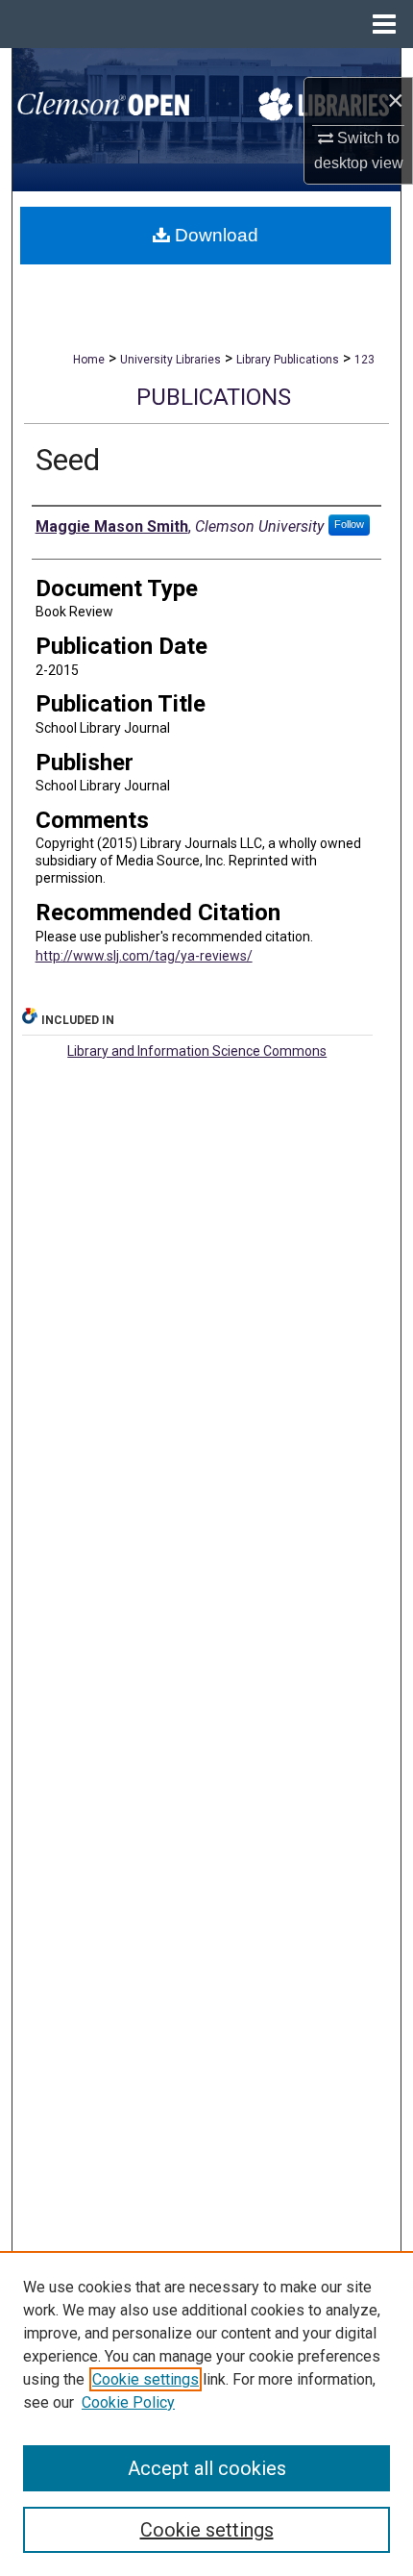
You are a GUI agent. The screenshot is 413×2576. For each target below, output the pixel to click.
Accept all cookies (207, 2468)
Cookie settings (146, 2379)
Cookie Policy (128, 2402)
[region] (206, 2413)
